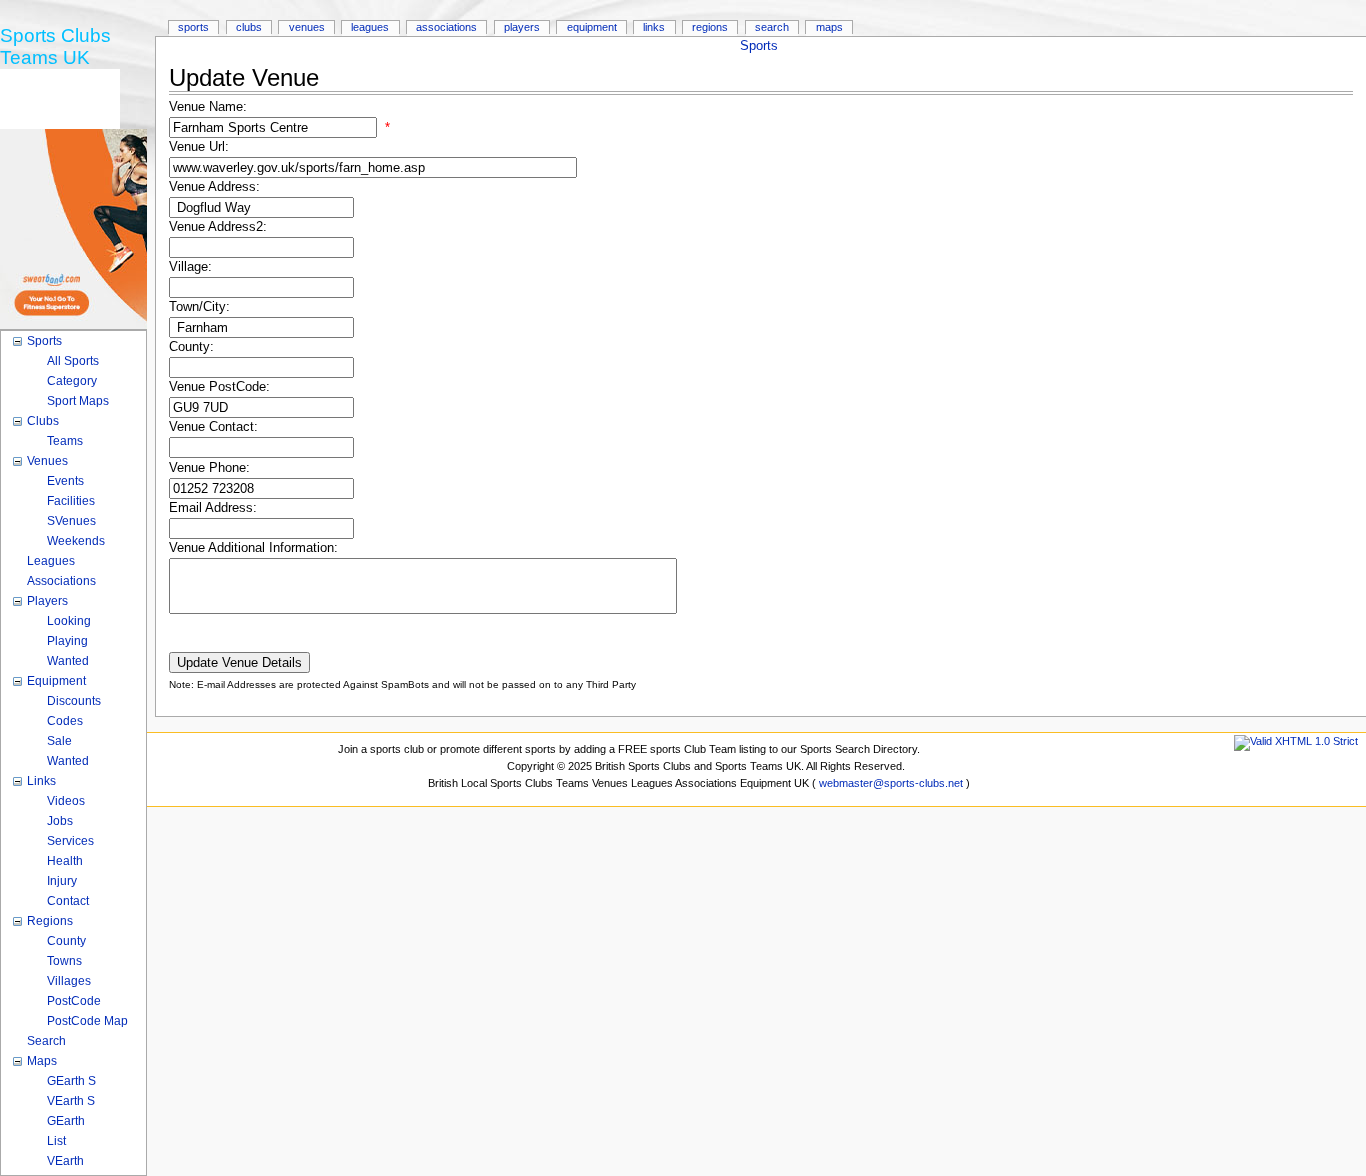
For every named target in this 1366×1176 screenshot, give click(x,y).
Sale (59, 741)
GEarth (66, 1121)
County (66, 941)
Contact (68, 901)
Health (65, 861)
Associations (446, 27)
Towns (64, 961)
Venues (307, 27)
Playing (67, 641)
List (56, 1141)
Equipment (592, 27)
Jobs (60, 821)
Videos (66, 801)
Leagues (370, 27)
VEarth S (71, 1101)
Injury (62, 881)
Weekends (76, 541)
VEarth (65, 1161)
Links (654, 27)
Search (772, 27)
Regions (710, 27)
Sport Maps (78, 401)
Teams (65, 441)
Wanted (68, 661)
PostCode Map (87, 1021)
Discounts (74, 701)
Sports (759, 46)
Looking (69, 621)
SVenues (71, 521)
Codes (65, 721)
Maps (829, 27)
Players (522, 27)
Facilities (71, 501)
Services (70, 841)
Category (72, 381)
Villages (69, 981)
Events (65, 481)
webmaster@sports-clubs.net (891, 783)
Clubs (249, 27)
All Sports (73, 361)
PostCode (74, 1001)
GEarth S (71, 1081)
